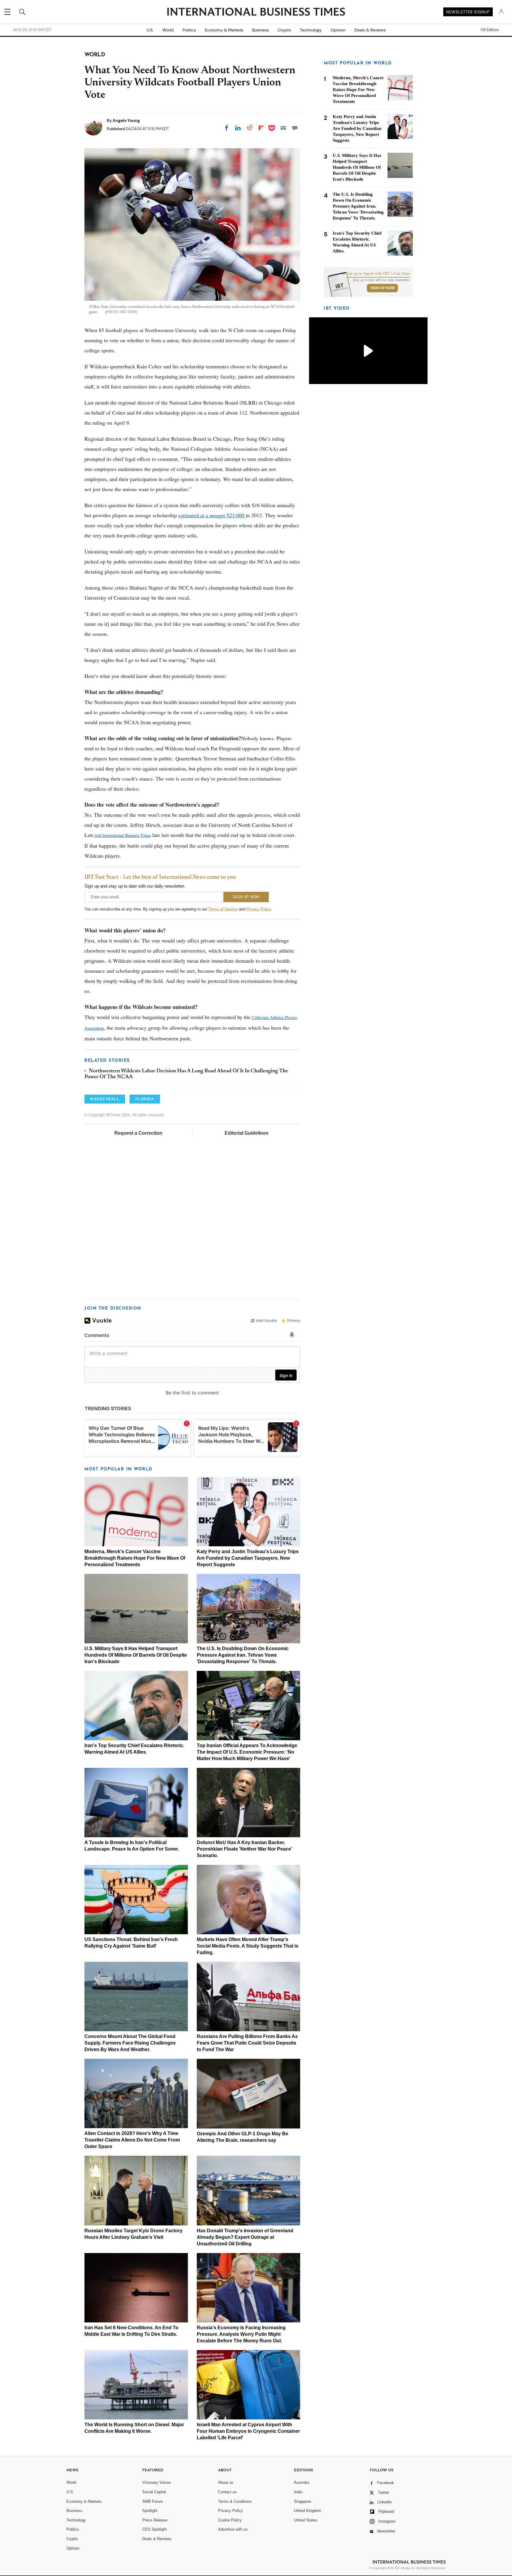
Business (260, 30)
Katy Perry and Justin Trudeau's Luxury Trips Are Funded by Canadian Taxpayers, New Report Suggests (248, 1558)
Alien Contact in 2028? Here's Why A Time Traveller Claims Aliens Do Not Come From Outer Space (132, 2140)
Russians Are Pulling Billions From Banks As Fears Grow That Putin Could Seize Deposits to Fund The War (247, 2043)
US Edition (490, 30)
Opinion (338, 30)
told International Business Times (122, 835)
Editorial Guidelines (247, 1133)
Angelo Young (126, 120)
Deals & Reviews (370, 30)
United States (306, 2520)
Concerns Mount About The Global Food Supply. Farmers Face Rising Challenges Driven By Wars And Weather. (130, 2043)
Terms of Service (223, 909)
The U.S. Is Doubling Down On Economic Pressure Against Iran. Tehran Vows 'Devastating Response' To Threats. (243, 1655)
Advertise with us (233, 2529)
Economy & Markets (224, 30)
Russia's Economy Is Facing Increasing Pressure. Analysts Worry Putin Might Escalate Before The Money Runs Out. (241, 2334)
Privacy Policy (259, 909)
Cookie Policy (230, 2520)
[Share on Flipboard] (261, 128)
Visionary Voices (157, 2482)
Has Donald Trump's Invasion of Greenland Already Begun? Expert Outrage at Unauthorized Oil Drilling (245, 2237)
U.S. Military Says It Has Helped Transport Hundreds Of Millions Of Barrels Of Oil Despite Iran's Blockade (136, 1655)
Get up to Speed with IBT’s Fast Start (378, 274)
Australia (301, 2482)
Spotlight (150, 2511)
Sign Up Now (382, 288)
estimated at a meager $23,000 (212, 515)
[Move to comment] (295, 128)
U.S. (150, 30)
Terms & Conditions (235, 2501)
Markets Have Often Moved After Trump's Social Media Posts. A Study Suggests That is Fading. (248, 1946)
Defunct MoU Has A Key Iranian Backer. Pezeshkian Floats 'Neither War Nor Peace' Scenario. (244, 1849)
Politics (189, 30)
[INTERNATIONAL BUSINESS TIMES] (256, 12)
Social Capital (154, 2492)
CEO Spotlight (155, 2529)
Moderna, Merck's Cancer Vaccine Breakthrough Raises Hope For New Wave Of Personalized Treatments (135, 1558)
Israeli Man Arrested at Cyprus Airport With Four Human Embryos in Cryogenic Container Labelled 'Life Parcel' (248, 2431)
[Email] (283, 128)
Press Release (155, 2520)
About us (226, 2482)
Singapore (303, 2501)
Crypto (284, 30)
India (298, 2492)
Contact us (227, 2492)
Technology (311, 30)
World (168, 30)
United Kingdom (308, 2511)
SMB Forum (153, 2501)
